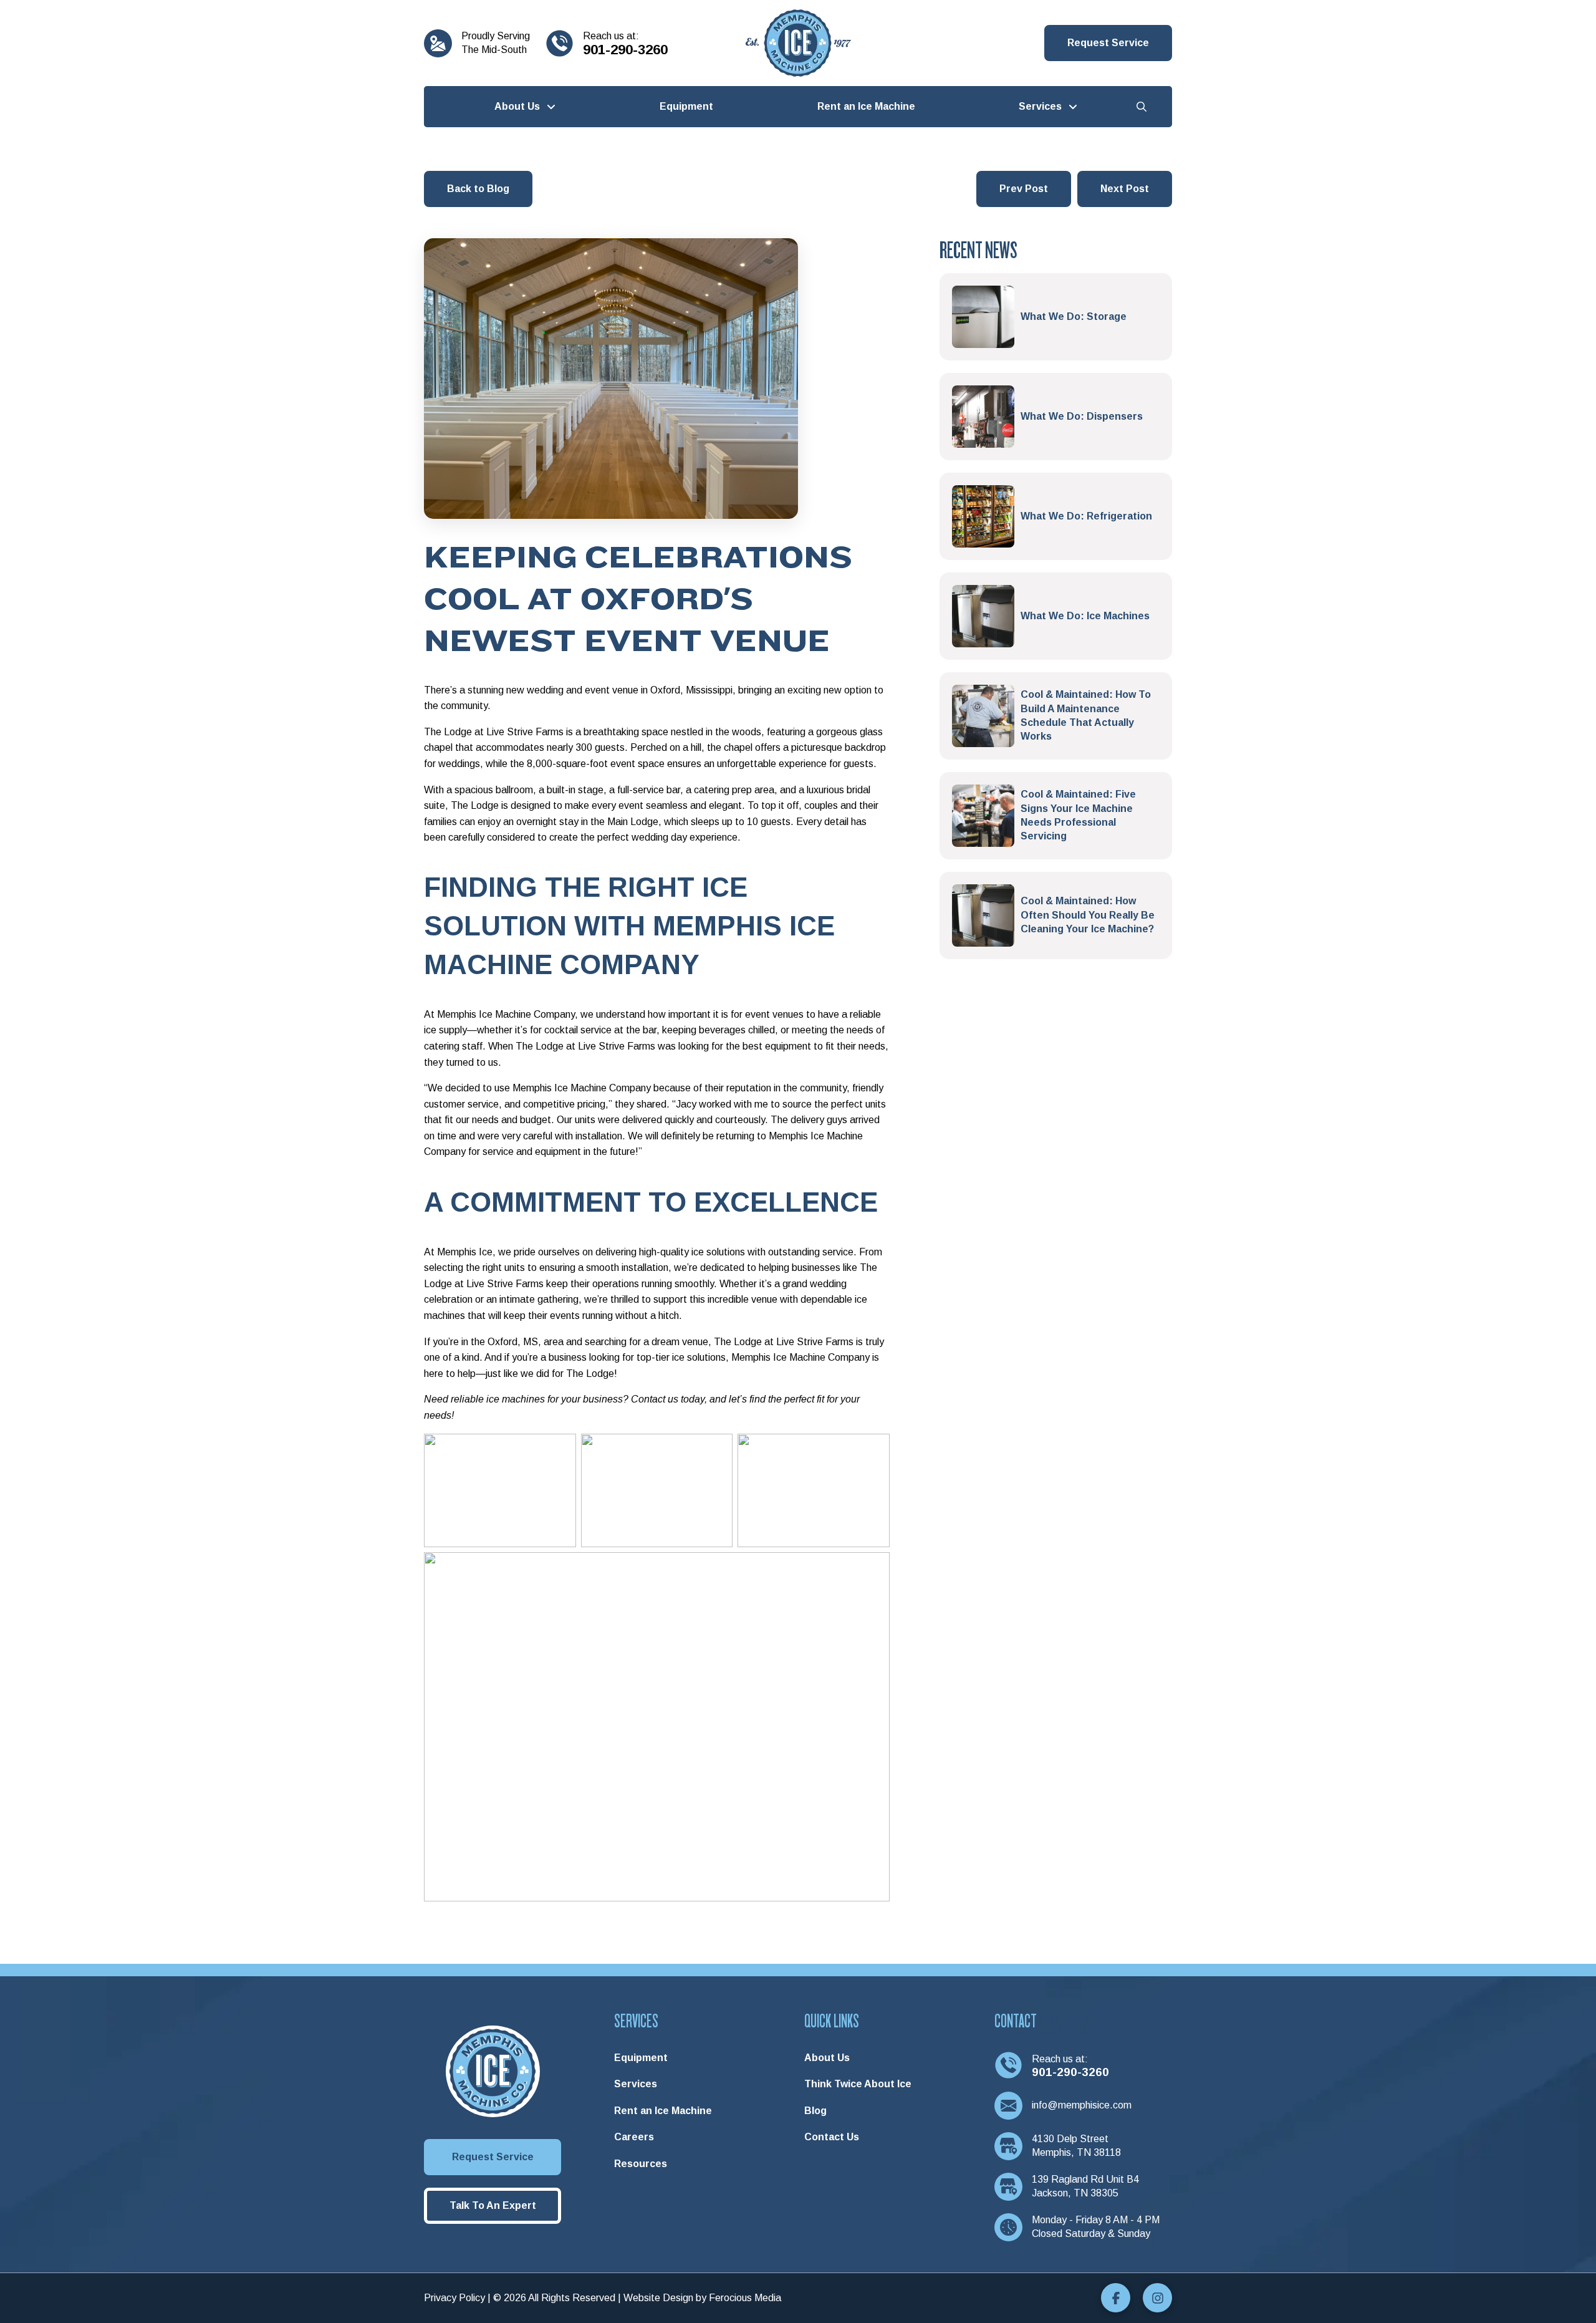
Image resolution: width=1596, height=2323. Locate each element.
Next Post (1125, 189)
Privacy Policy (454, 2298)
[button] (1108, 43)
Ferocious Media (745, 2298)
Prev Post (1024, 189)
